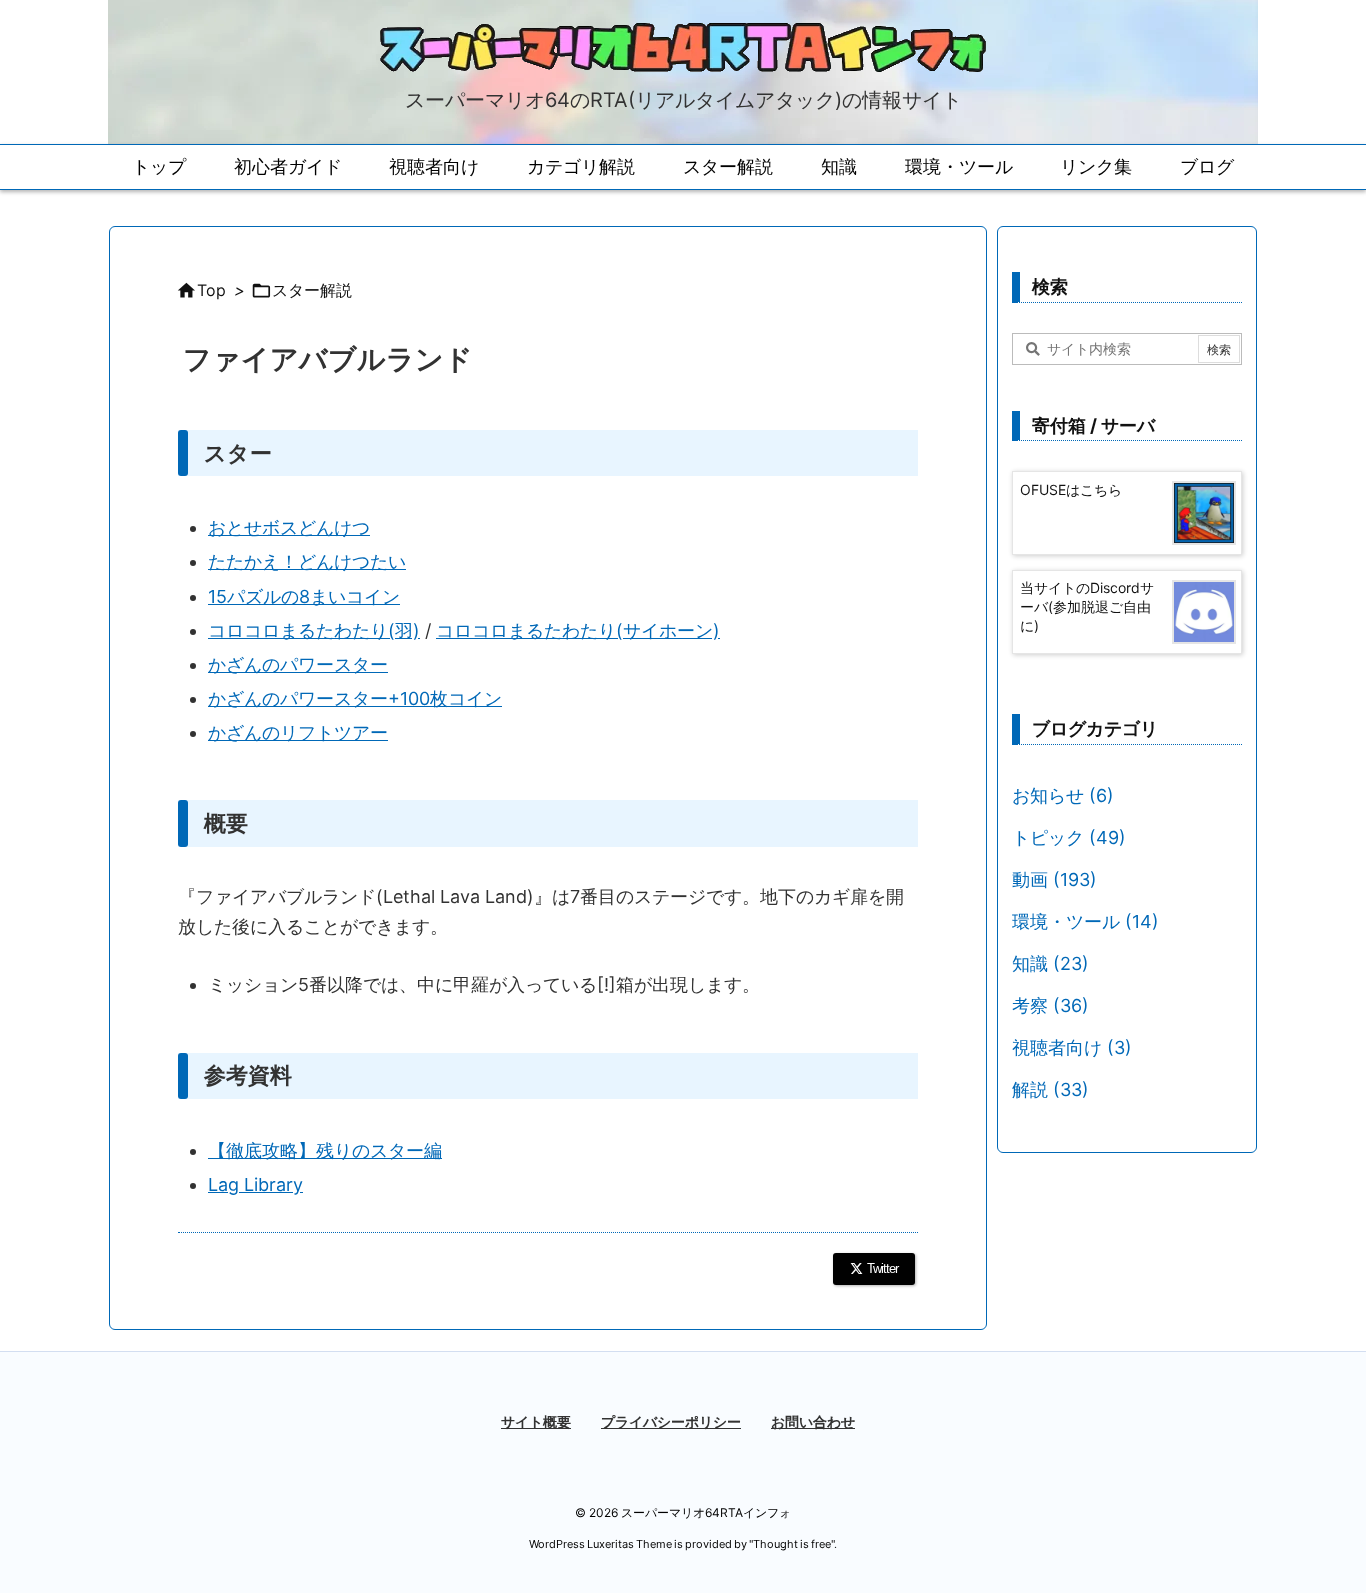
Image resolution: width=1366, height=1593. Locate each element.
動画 (1054, 879)
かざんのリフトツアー (298, 732)
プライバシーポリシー (671, 1421)
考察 (1050, 1005)
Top (211, 290)
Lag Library (255, 1184)
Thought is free (792, 1544)
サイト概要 (536, 1421)
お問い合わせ (813, 1421)
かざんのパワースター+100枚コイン (355, 698)
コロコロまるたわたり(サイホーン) (578, 630)
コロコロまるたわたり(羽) (314, 630)
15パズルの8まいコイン (304, 596)
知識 (1050, 963)
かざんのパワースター (298, 664)
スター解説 (312, 290)
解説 (1050, 1089)
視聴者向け (1072, 1047)
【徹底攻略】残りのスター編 (325, 1150)
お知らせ (1063, 795)
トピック (1069, 837)
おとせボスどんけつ (289, 527)
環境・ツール (1085, 921)
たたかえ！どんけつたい (307, 561)
